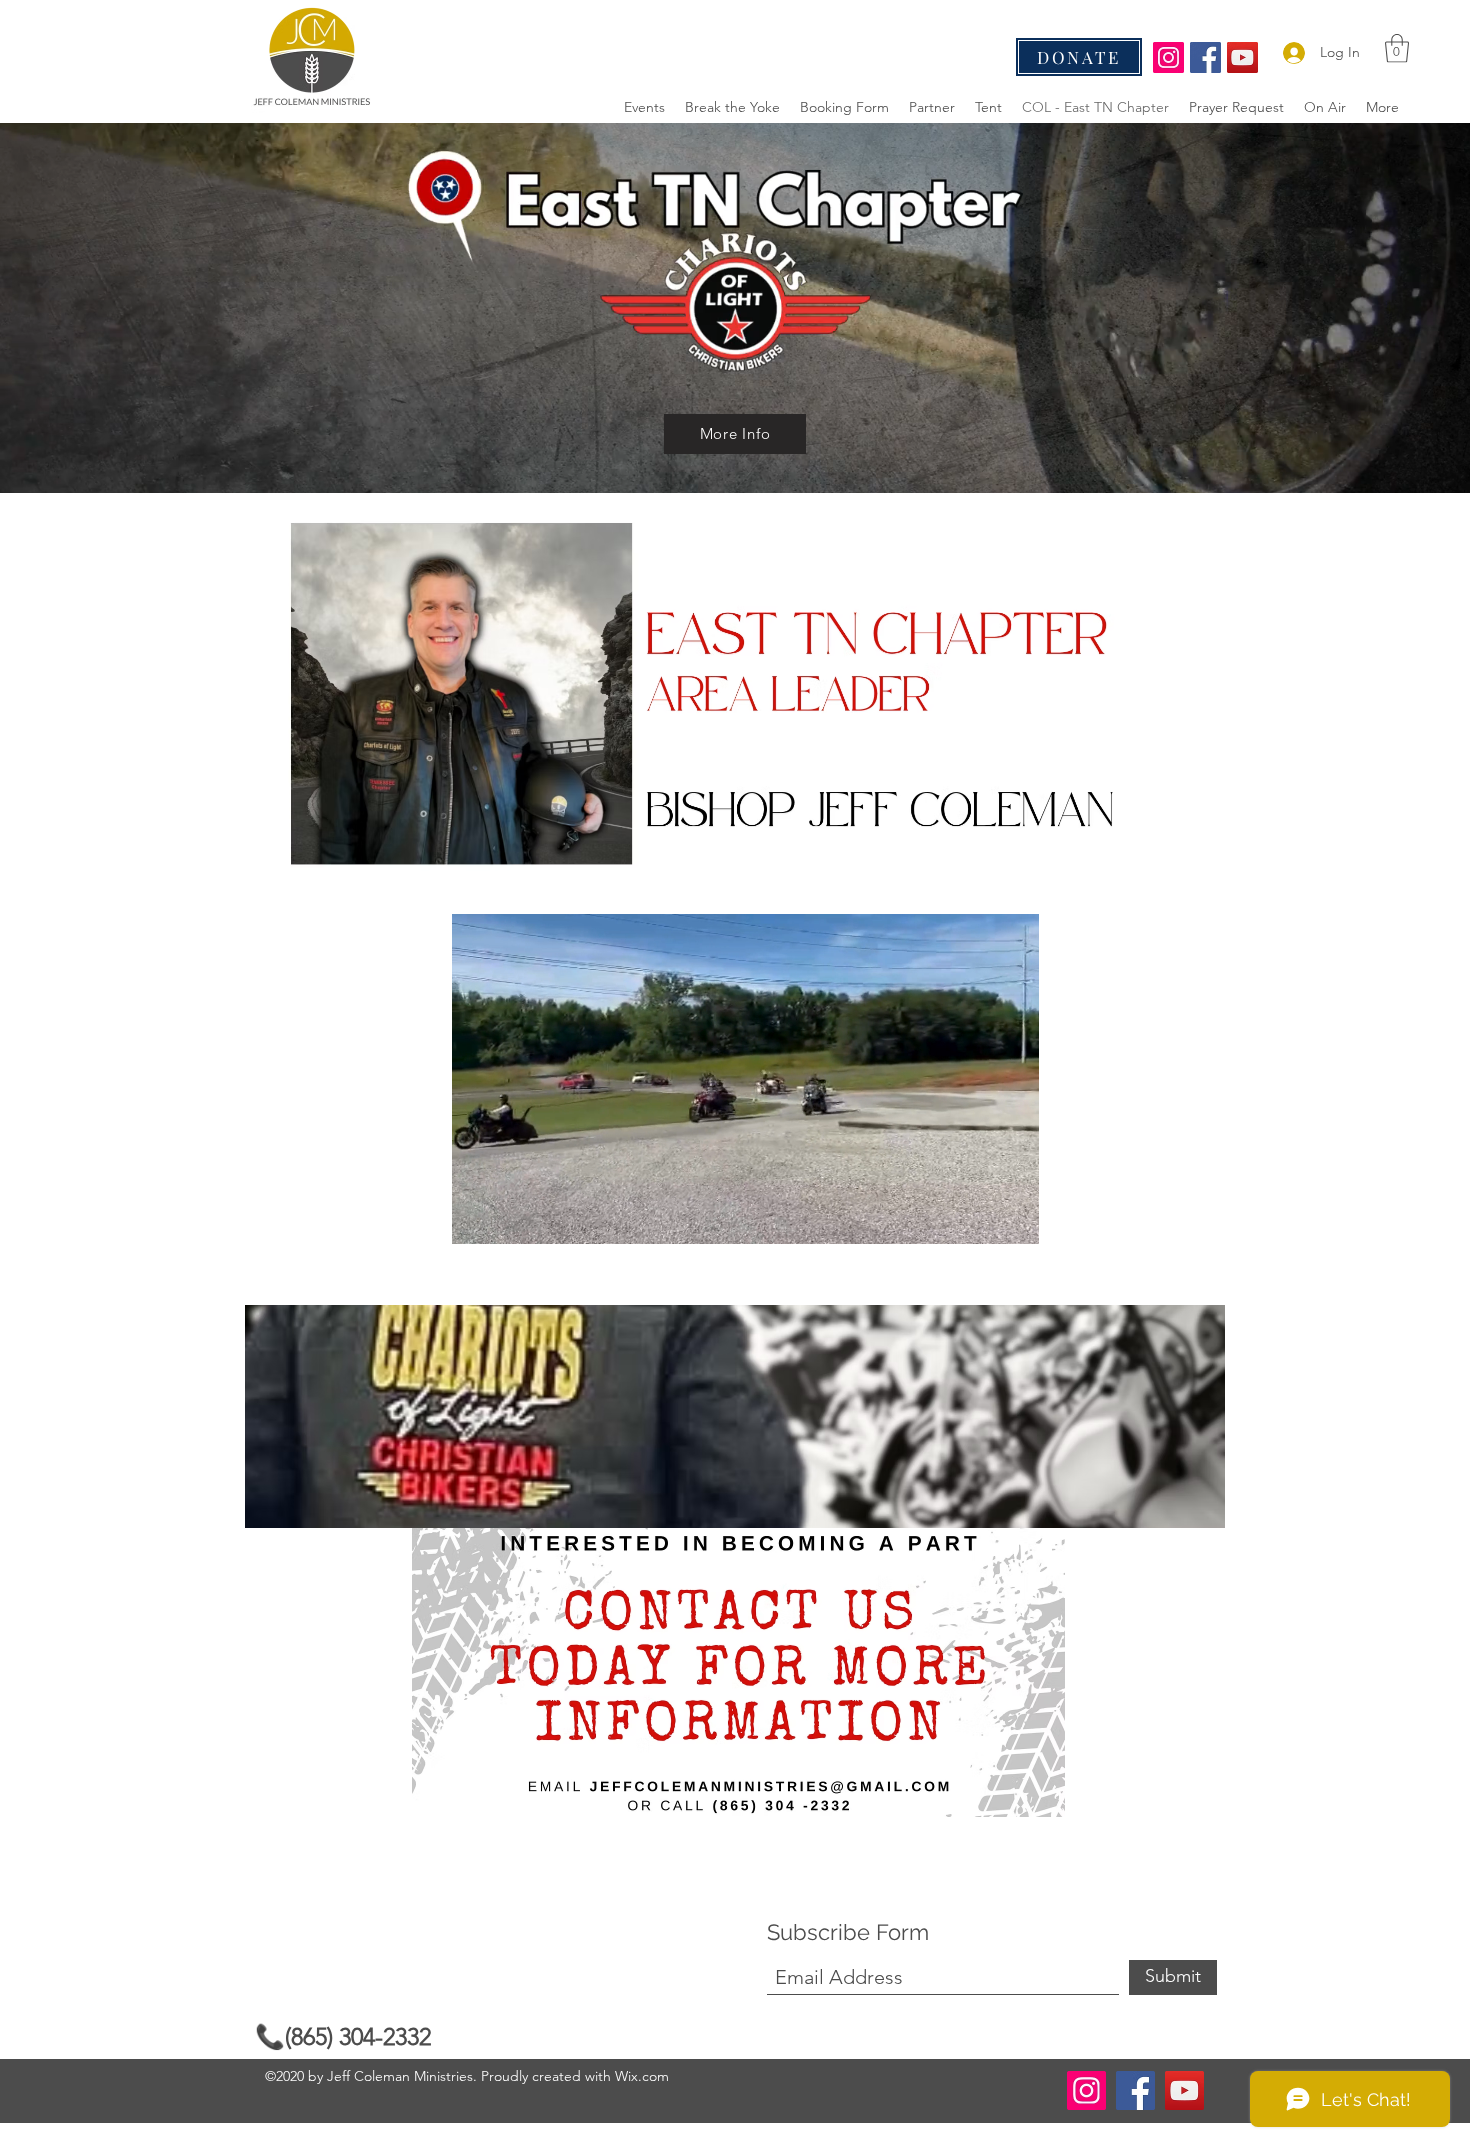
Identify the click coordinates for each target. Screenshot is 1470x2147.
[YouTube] (1242, 57)
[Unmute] (512, 1217)
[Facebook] (1205, 57)
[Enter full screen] (1012, 1217)
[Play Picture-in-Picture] (978, 1217)
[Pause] (478, 1217)
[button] (1397, 48)
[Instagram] (1168, 57)
